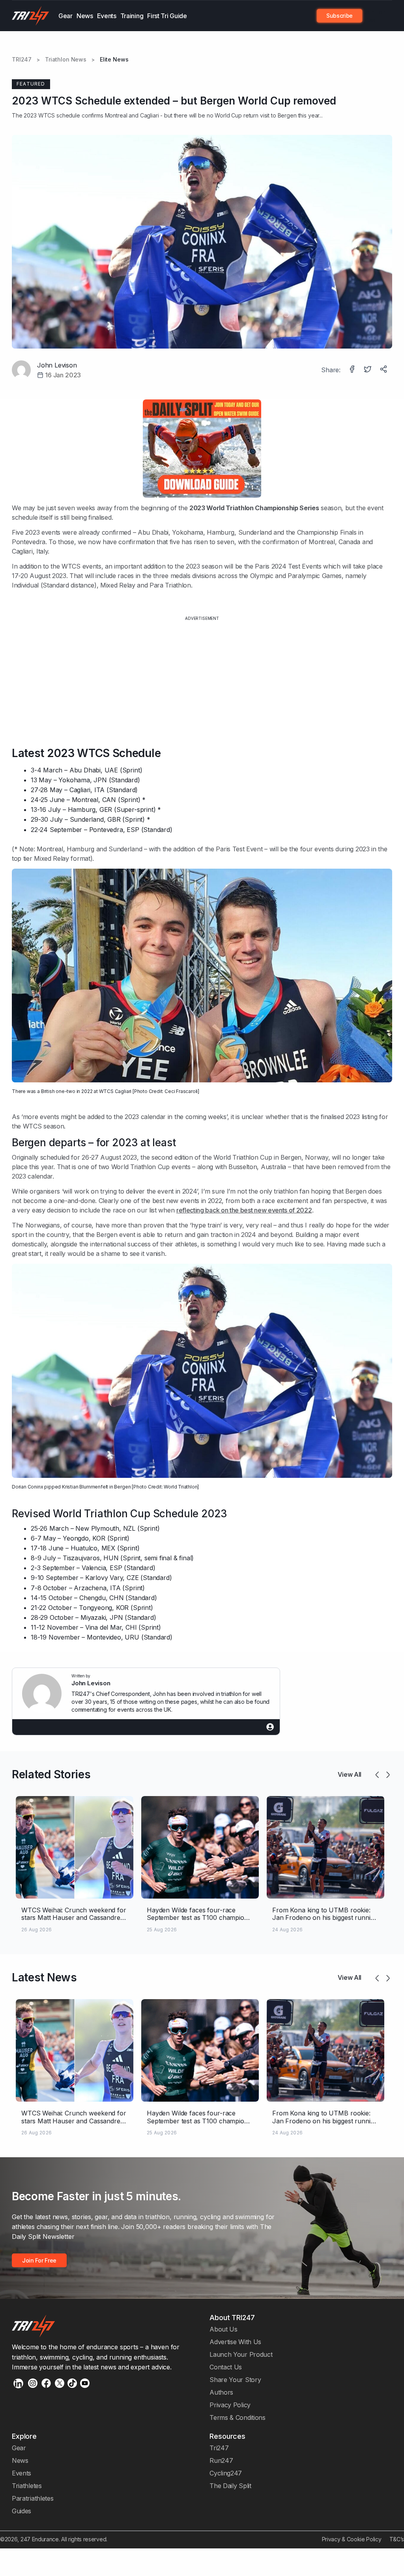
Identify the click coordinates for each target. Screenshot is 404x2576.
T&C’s (397, 2539)
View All (350, 1774)
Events (107, 16)
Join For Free (374, 16)
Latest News (44, 1977)
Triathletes (27, 2486)
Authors (221, 2392)
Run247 (221, 2460)
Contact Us (226, 2367)
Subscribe (339, 16)
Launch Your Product (241, 2354)
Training (132, 16)
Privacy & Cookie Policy (352, 2539)
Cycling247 (226, 2473)
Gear (65, 16)
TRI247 (22, 60)
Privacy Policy (230, 2405)
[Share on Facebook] (353, 370)
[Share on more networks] (384, 370)
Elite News (114, 60)
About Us (224, 2329)
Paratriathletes (33, 2498)
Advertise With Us (235, 2342)
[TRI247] (31, 16)
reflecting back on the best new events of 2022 (244, 1210)
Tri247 (219, 2448)
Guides (22, 2511)
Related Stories (51, 1774)
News (85, 16)
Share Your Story (235, 2380)
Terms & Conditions (237, 2417)
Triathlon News (66, 60)
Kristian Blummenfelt (85, 1487)
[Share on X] (368, 370)
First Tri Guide (167, 16)
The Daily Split (230, 2486)
